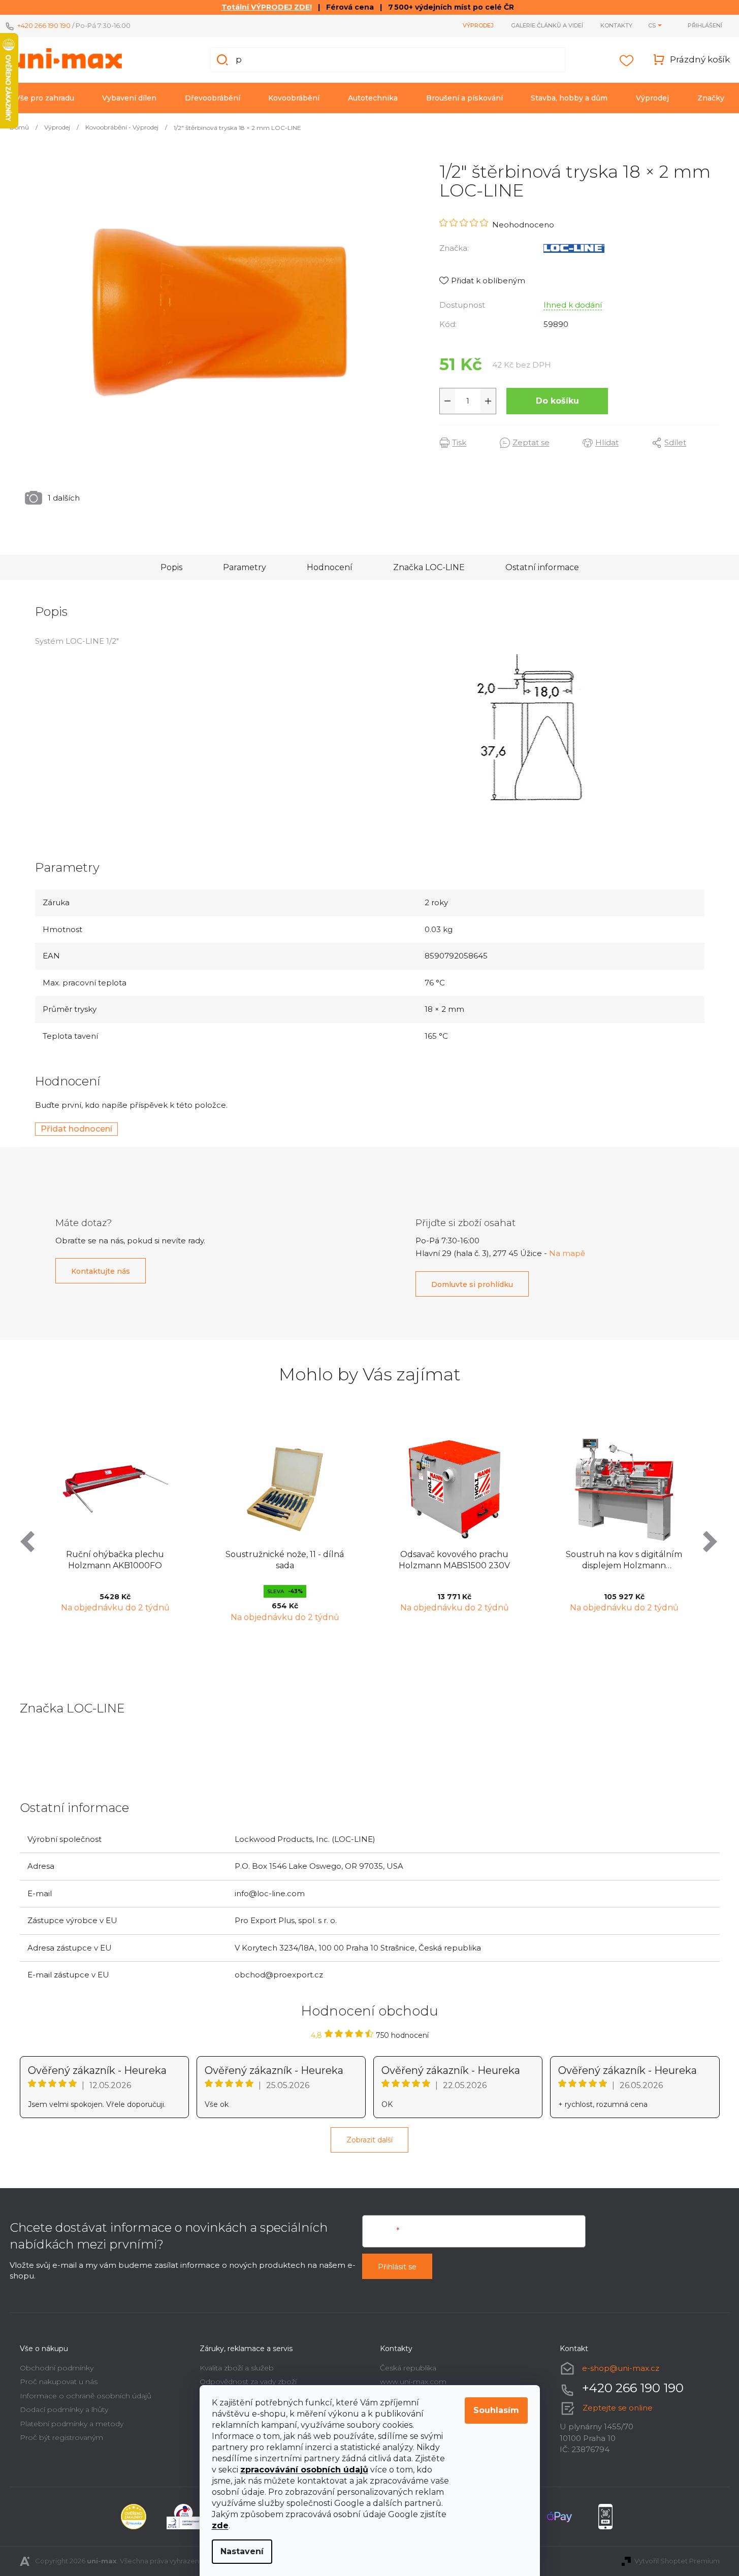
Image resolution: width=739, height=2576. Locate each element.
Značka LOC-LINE (429, 567)
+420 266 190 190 (44, 25)
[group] (115, 1527)
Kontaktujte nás (101, 1271)
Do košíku (557, 401)
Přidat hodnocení (76, 1129)
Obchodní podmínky (57, 2368)
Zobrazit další (369, 2140)
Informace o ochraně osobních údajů (86, 2396)
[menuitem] (45, 98)
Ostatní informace (542, 567)
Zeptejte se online (618, 2408)
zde (220, 2525)
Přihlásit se (397, 2267)
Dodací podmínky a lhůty (64, 2409)
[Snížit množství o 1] (447, 401)
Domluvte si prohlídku (472, 1284)
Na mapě (567, 1253)
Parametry (245, 567)
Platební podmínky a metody (72, 2424)
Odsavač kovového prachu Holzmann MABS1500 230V (454, 1560)
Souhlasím (496, 2410)
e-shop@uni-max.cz (621, 2368)
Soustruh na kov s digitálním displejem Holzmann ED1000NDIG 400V (624, 1561)
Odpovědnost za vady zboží (248, 2382)
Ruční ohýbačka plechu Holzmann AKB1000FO (115, 1560)
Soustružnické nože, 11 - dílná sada (285, 1560)
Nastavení (242, 2551)
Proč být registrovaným (61, 2437)
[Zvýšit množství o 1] (488, 401)
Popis (171, 567)
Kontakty (616, 25)
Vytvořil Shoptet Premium (677, 2561)
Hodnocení (330, 567)
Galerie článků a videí (547, 25)
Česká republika (408, 2368)
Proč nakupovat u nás (59, 2382)
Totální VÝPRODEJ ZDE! (267, 7)
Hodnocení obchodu (370, 2011)
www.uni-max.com (413, 2382)
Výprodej (478, 25)
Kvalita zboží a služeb (237, 2368)
